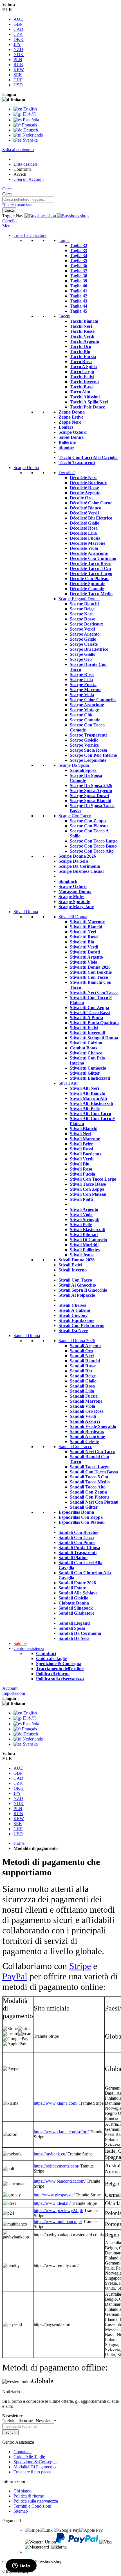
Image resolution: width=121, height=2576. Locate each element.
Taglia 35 (79, 261)
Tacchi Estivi (82, 377)
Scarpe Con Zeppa (88, 821)
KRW (19, 70)
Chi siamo (23, 2491)
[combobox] (28, 199)
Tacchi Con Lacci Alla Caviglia (88, 457)
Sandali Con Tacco (75, 1447)
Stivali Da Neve (73, 1330)
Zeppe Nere (70, 422)
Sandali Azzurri (85, 1421)
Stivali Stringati (85, 1219)
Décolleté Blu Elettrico (91, 518)
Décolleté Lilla (83, 533)
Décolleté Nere (84, 478)
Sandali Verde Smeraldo (93, 1426)
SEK (18, 75)
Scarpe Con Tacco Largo (94, 841)
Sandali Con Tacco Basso (94, 1472)
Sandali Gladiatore (76, 1613)
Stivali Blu (80, 1164)
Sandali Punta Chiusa (79, 1547)
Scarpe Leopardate (88, 760)
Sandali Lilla (82, 1391)
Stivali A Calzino (74, 1310)
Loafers (66, 427)
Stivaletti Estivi (84, 1028)
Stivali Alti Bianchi (88, 1093)
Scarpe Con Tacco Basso (93, 846)
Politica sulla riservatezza (60, 1679)
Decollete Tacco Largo (91, 573)
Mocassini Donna (75, 891)
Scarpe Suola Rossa (88, 750)
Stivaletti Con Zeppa (89, 1007)
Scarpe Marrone (86, 690)
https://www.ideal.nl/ (52, 2203)
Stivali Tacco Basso (88, 1184)
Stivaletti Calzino (86, 1043)
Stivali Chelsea (72, 1305)
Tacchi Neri (81, 326)
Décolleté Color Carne (91, 503)
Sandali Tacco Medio (90, 1482)
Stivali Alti (68, 1083)
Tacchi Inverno (84, 382)
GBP (18, 24)
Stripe (80, 1966)
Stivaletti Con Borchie (91, 972)
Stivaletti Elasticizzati (90, 1078)
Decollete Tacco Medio (91, 594)
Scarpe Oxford (73, 432)
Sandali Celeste (84, 1442)
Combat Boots (83, 1048)
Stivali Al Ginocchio (77, 1285)
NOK (19, 55)
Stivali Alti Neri (84, 1088)
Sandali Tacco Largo (90, 1467)
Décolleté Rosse (84, 488)
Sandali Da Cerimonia (80, 1633)
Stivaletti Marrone (87, 922)
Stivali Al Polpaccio (77, 1295)
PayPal (15, 1976)
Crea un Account (29, 179)
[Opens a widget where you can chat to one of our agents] (21, 2566)
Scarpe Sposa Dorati (89, 796)
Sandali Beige (83, 1376)
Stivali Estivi (70, 1265)
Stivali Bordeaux (86, 1154)
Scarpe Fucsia (83, 685)
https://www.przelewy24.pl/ (58, 2211)
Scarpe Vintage (84, 710)
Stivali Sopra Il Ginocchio (83, 1290)
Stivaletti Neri (83, 932)
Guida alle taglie (51, 1659)
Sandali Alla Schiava (78, 1593)
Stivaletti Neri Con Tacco (94, 992)
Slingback (68, 881)
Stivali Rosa (81, 1169)
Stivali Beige (81, 1144)
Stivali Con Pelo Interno (81, 1325)
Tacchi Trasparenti (77, 462)
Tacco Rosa (81, 362)
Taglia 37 (79, 271)
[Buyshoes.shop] (57, 216)
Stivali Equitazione (76, 1320)
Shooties (66, 447)
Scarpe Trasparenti (88, 735)
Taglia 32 (79, 245)
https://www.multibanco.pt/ (58, 2221)
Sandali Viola (82, 1406)
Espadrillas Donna (76, 1512)
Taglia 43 (79, 301)
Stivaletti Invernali (87, 1033)
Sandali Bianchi (85, 1361)
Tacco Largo (82, 372)
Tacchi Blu (80, 351)
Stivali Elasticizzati (88, 1230)
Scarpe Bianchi (84, 604)
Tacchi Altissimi (85, 397)
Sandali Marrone (86, 1401)
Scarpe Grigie (83, 639)
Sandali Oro (81, 1351)
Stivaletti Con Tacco (89, 977)
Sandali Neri (82, 1356)
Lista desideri (25, 164)
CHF (18, 80)
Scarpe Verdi (82, 629)
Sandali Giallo (83, 1381)
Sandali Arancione (87, 1436)
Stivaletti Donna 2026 (90, 967)
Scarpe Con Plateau (89, 826)
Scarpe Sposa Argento (91, 790)
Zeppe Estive (71, 417)
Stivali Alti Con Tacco (90, 1113)
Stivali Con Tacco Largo (93, 1179)
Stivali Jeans (82, 1255)
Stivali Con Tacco (75, 1280)
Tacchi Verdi (82, 336)
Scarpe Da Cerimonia (79, 866)
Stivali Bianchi (84, 1129)
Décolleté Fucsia (85, 538)
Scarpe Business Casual (81, 871)
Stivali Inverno (73, 1270)
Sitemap (21, 2511)
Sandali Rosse (83, 1366)
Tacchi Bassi (82, 387)
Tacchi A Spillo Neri (89, 402)
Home (19, 1843)
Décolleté (67, 473)
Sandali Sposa (83, 770)
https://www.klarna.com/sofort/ (61, 2132)
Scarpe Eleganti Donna (79, 599)
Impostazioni (14, 1693)
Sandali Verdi (83, 1416)
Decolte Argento (85, 493)
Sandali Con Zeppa (88, 1492)
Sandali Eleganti (74, 1623)
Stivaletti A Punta (86, 1018)
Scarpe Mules (71, 896)
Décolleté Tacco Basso (91, 563)
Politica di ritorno (53, 1674)
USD (18, 85)
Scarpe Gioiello (84, 740)
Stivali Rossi (81, 1149)
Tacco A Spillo (83, 367)
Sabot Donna (71, 437)
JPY (17, 44)
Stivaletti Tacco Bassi (90, 1013)
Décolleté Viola (84, 548)
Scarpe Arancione (87, 705)
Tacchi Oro (80, 346)
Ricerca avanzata (17, 205)
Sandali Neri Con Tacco (93, 1452)
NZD (18, 49)
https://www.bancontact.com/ (60, 2181)
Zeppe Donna (72, 412)
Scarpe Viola (82, 695)
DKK (19, 39)
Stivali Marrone (85, 1139)
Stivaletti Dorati (85, 952)
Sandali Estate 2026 (77, 1583)
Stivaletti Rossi (84, 937)
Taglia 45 (79, 311)
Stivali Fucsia (82, 1174)
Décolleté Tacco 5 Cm (90, 568)
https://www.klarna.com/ (56, 2103)
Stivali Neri (80, 1134)
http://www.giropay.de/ (54, 2195)
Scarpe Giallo (83, 654)
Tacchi (64, 316)
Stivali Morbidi (84, 1245)
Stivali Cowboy (73, 1315)
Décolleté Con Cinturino (93, 558)
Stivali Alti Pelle (85, 1108)
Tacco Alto (80, 392)
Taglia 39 (79, 281)
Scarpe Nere (82, 614)
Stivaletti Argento (86, 957)
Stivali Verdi (82, 1159)
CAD (18, 29)
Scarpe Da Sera (73, 861)
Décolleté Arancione (89, 553)
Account (10, 1688)
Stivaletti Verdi (84, 947)
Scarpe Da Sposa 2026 (91, 785)
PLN (18, 60)
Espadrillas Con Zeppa (81, 1517)
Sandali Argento (85, 1346)
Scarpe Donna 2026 (77, 856)
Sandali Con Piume (77, 1542)
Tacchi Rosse (82, 331)
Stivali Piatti (81, 1199)
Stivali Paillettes (85, 1250)
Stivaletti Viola (84, 962)
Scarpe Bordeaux (86, 624)
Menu (7, 226)
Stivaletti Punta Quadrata (94, 1023)
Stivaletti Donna (73, 917)
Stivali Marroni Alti (88, 1098)
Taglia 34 (79, 256)
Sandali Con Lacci (76, 1537)
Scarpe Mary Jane (76, 907)
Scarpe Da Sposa (74, 765)
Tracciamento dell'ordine (60, 1669)
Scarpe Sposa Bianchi (90, 801)
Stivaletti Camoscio (88, 1068)
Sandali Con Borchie (78, 1532)
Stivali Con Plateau (88, 1194)
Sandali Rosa (82, 1386)
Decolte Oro (81, 498)
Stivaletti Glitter (85, 1073)
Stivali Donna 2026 (77, 1260)
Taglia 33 (79, 251)
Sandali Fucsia (84, 1396)
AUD (19, 19)
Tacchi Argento (84, 341)
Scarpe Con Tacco (75, 816)
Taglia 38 (79, 276)
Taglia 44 (79, 306)
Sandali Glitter (84, 1507)
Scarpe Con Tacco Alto (92, 851)
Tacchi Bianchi (84, 321)
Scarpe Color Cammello (93, 700)
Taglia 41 (79, 291)
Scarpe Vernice (84, 745)
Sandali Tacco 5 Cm (89, 1477)
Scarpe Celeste (84, 644)
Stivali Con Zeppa (87, 1189)
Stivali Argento (84, 1209)
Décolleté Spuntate (88, 584)
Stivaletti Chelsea (86, 1053)
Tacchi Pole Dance (87, 407)
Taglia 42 (79, 296)
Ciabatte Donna (74, 1603)
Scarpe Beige (82, 609)
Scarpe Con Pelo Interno (93, 755)
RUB (18, 65)
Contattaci (46, 1653)
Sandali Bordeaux (87, 1431)
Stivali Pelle (81, 1224)
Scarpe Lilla (81, 679)
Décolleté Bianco (86, 508)
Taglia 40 (79, 286)
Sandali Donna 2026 (77, 1341)
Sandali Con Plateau (89, 1497)
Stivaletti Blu (82, 942)
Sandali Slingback (76, 1608)
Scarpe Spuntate (74, 902)
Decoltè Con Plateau (89, 579)
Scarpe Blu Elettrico (89, 649)
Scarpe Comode (85, 720)
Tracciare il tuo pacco (33, 2472)
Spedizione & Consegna (59, 1664)
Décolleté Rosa (84, 528)
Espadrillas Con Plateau (82, 1522)
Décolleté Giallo (85, 523)
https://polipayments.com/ (56, 2166)
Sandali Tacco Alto (88, 1487)
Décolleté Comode (87, 589)
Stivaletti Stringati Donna (94, 1038)
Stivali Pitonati (84, 1235)
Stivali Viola (81, 1214)
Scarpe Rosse (82, 619)
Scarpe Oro (81, 659)
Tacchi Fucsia (83, 356)
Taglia (64, 240)
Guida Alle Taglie (29, 2457)
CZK (18, 34)
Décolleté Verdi (84, 513)
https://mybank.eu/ (50, 2154)
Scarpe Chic (81, 715)
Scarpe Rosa (82, 674)
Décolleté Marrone (88, 543)
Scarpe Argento (85, 634)
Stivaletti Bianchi (86, 927)
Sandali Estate (72, 1588)
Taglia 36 (79, 266)
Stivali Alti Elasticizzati (91, 1103)
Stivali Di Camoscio (88, 1240)
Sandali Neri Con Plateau (94, 1502)
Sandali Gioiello (73, 1598)
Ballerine (67, 442)
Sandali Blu (81, 1371)
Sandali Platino (73, 1558)
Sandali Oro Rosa (87, 1411)
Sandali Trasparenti (78, 1553)
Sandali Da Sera (74, 1638)
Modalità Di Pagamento (35, 2467)
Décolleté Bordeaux (88, 483)
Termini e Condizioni (32, 2506)
